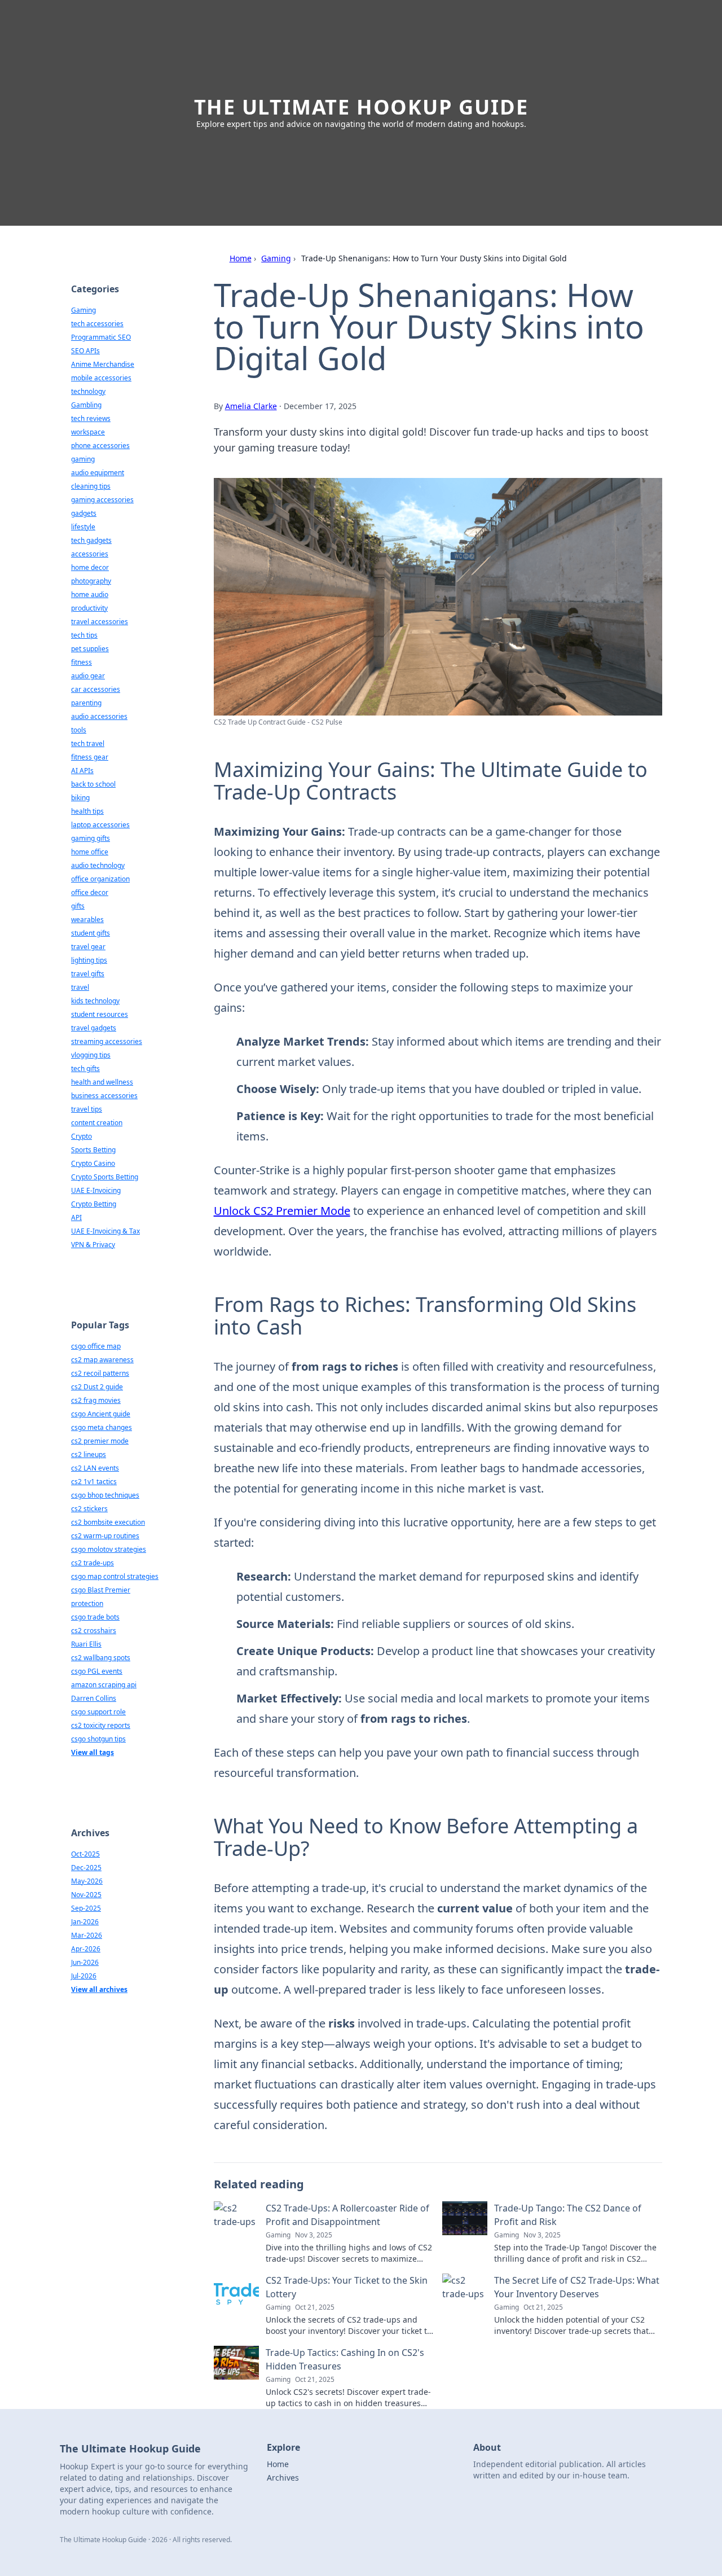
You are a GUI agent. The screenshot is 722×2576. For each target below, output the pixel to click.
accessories (90, 554)
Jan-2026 (85, 1922)
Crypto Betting (94, 1204)
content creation (97, 1123)
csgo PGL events (97, 1671)
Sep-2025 (86, 1908)
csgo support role (98, 1712)
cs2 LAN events (95, 1468)
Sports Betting (93, 1150)
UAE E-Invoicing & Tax (105, 1231)
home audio (90, 594)
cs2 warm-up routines (105, 1536)
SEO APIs (85, 351)
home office (90, 852)
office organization (100, 879)
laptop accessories (100, 825)
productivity (89, 608)
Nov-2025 (86, 1895)
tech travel (88, 743)
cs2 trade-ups (93, 1563)
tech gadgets (91, 540)
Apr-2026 (86, 1949)
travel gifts (88, 974)
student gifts (91, 933)
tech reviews (91, 418)
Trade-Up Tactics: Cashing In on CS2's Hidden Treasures (345, 2359)
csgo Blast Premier (101, 1590)
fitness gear (90, 757)
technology (88, 391)
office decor (90, 892)
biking (80, 798)
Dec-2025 (86, 1868)
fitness (82, 662)
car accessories (96, 689)
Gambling (86, 405)
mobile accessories (101, 378)
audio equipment (98, 473)
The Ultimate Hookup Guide (361, 107)
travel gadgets (94, 1028)
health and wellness (102, 1082)
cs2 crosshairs (94, 1631)
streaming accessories (107, 1041)
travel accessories (100, 622)
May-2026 (87, 1881)
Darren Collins (94, 1698)
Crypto (82, 1136)
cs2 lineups (89, 1454)
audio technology (98, 865)
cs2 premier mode (100, 1441)
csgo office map (96, 1346)
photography (91, 581)
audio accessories (99, 716)
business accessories (104, 1096)
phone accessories (100, 446)
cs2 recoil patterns (100, 1373)
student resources (100, 1014)
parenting (86, 703)
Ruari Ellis (86, 1644)
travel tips (87, 1109)
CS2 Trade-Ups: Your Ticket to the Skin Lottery (347, 2287)
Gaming (276, 258)
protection (87, 1603)
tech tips (84, 635)
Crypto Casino (93, 1163)
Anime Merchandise (103, 364)
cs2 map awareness (102, 1360)
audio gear (88, 676)
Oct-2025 (85, 1854)
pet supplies (90, 649)
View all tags (93, 1752)
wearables (87, 920)
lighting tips (89, 960)
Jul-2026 (84, 1976)
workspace (88, 432)
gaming (83, 459)
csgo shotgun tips (98, 1739)
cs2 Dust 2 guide (97, 1387)
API (76, 1217)
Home (241, 258)
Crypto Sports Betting (105, 1177)
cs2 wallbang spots (101, 1658)
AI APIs (82, 771)
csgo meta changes (102, 1427)
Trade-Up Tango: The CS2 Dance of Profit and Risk (568, 2215)
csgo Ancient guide (101, 1414)
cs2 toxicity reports (101, 1725)
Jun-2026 (85, 1962)
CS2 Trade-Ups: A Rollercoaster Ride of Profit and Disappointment (347, 2215)
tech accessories (97, 324)
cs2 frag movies (96, 1400)
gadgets (84, 513)
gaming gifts (91, 838)
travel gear (88, 947)
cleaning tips (91, 486)
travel (80, 987)
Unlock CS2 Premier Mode (282, 1211)
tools (79, 730)
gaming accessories (102, 500)
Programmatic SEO (101, 337)
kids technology (95, 1001)
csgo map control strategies (115, 1576)
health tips (87, 811)
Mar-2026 (87, 1935)
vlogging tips (91, 1055)
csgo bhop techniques (105, 1495)
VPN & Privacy (93, 1245)
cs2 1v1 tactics (94, 1482)
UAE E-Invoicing (96, 1190)
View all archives (99, 1989)
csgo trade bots (95, 1617)
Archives (283, 2478)
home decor (90, 567)
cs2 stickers (89, 1509)
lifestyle (83, 527)
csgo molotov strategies (109, 1549)
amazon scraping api (104, 1685)
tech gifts (85, 1068)
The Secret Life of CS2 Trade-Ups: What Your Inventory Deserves (577, 2287)
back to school (93, 784)
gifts (78, 906)
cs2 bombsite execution (108, 1522)
